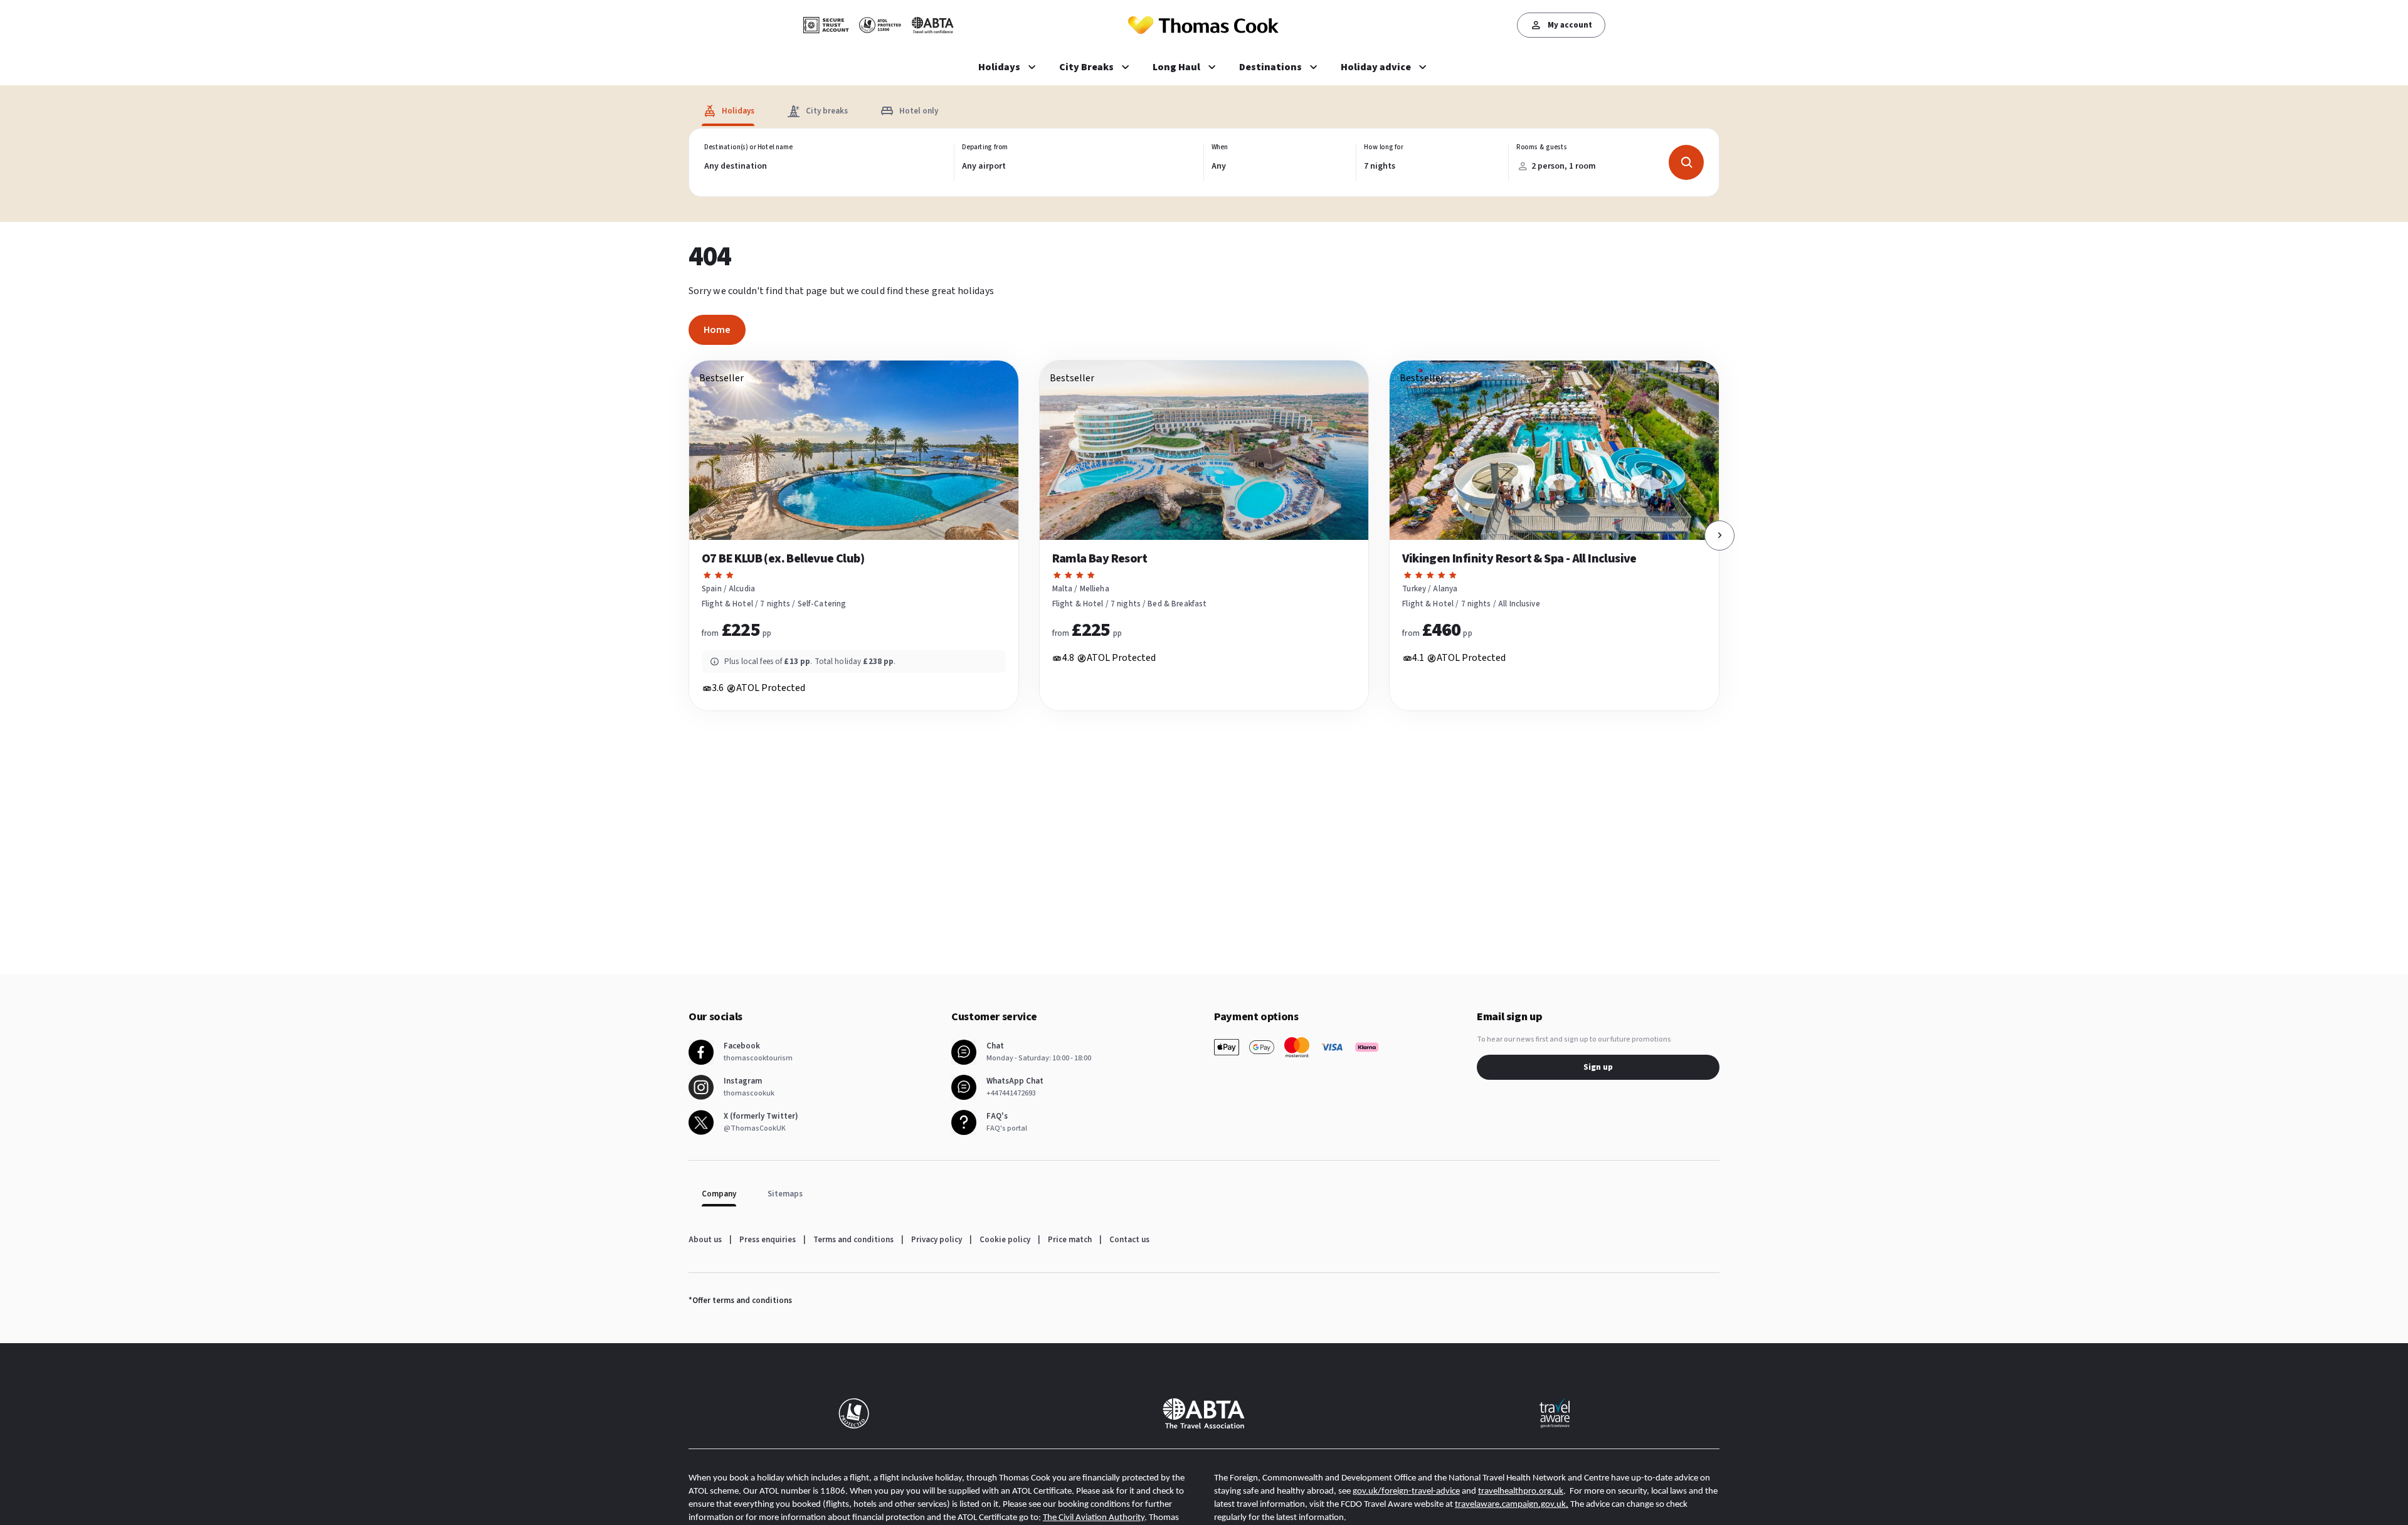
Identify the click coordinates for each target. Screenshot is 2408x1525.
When (1220, 147)
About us (705, 1240)
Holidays (738, 111)
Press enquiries (768, 1240)
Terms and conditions (853, 1240)
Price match (1070, 1240)
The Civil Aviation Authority (1094, 1518)
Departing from (985, 147)
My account (1570, 25)
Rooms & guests (1542, 147)
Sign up (1598, 1067)
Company (719, 1194)
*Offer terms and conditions (740, 1301)
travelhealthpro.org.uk (1521, 1491)
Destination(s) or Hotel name (748, 147)
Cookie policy (1005, 1240)
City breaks (827, 111)
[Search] (1686, 162)
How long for (1384, 147)
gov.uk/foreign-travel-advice (1406, 1491)
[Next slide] (1719, 536)
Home (717, 330)
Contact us (1129, 1240)
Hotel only (919, 111)
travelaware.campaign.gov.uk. (1512, 1505)
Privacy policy (937, 1240)
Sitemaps (785, 1194)
